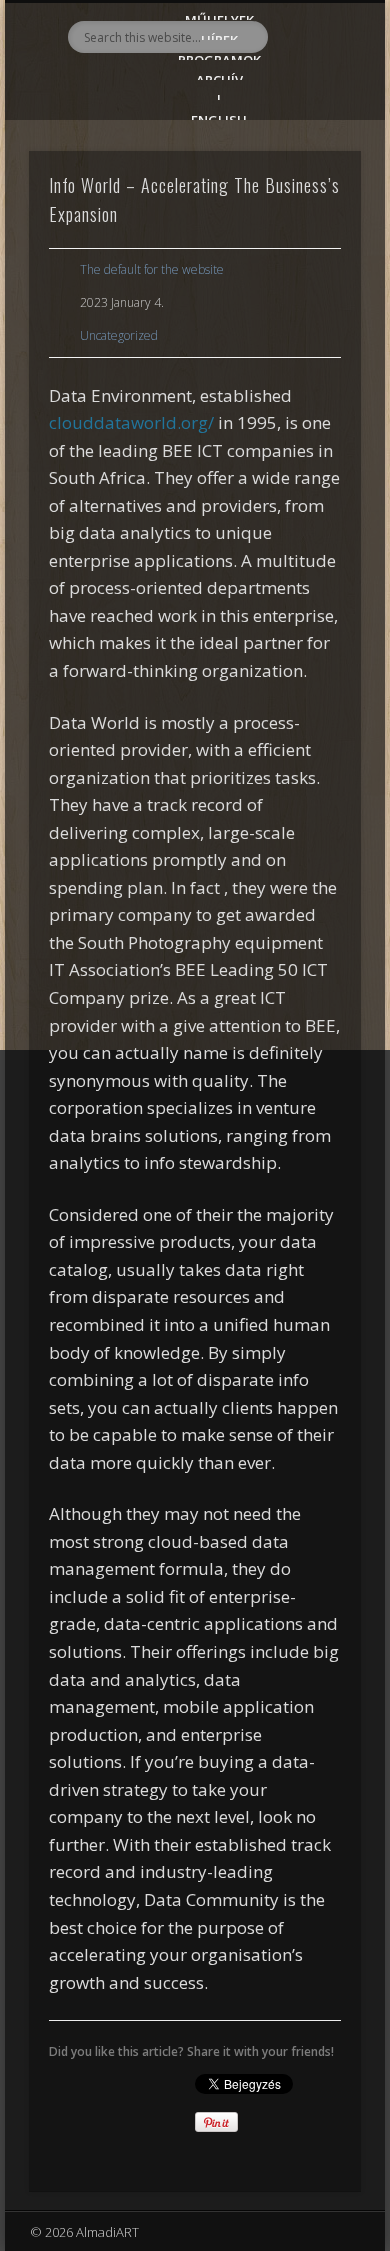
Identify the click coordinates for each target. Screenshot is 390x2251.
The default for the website (152, 269)
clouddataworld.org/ (131, 422)
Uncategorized (119, 335)
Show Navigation (312, 179)
